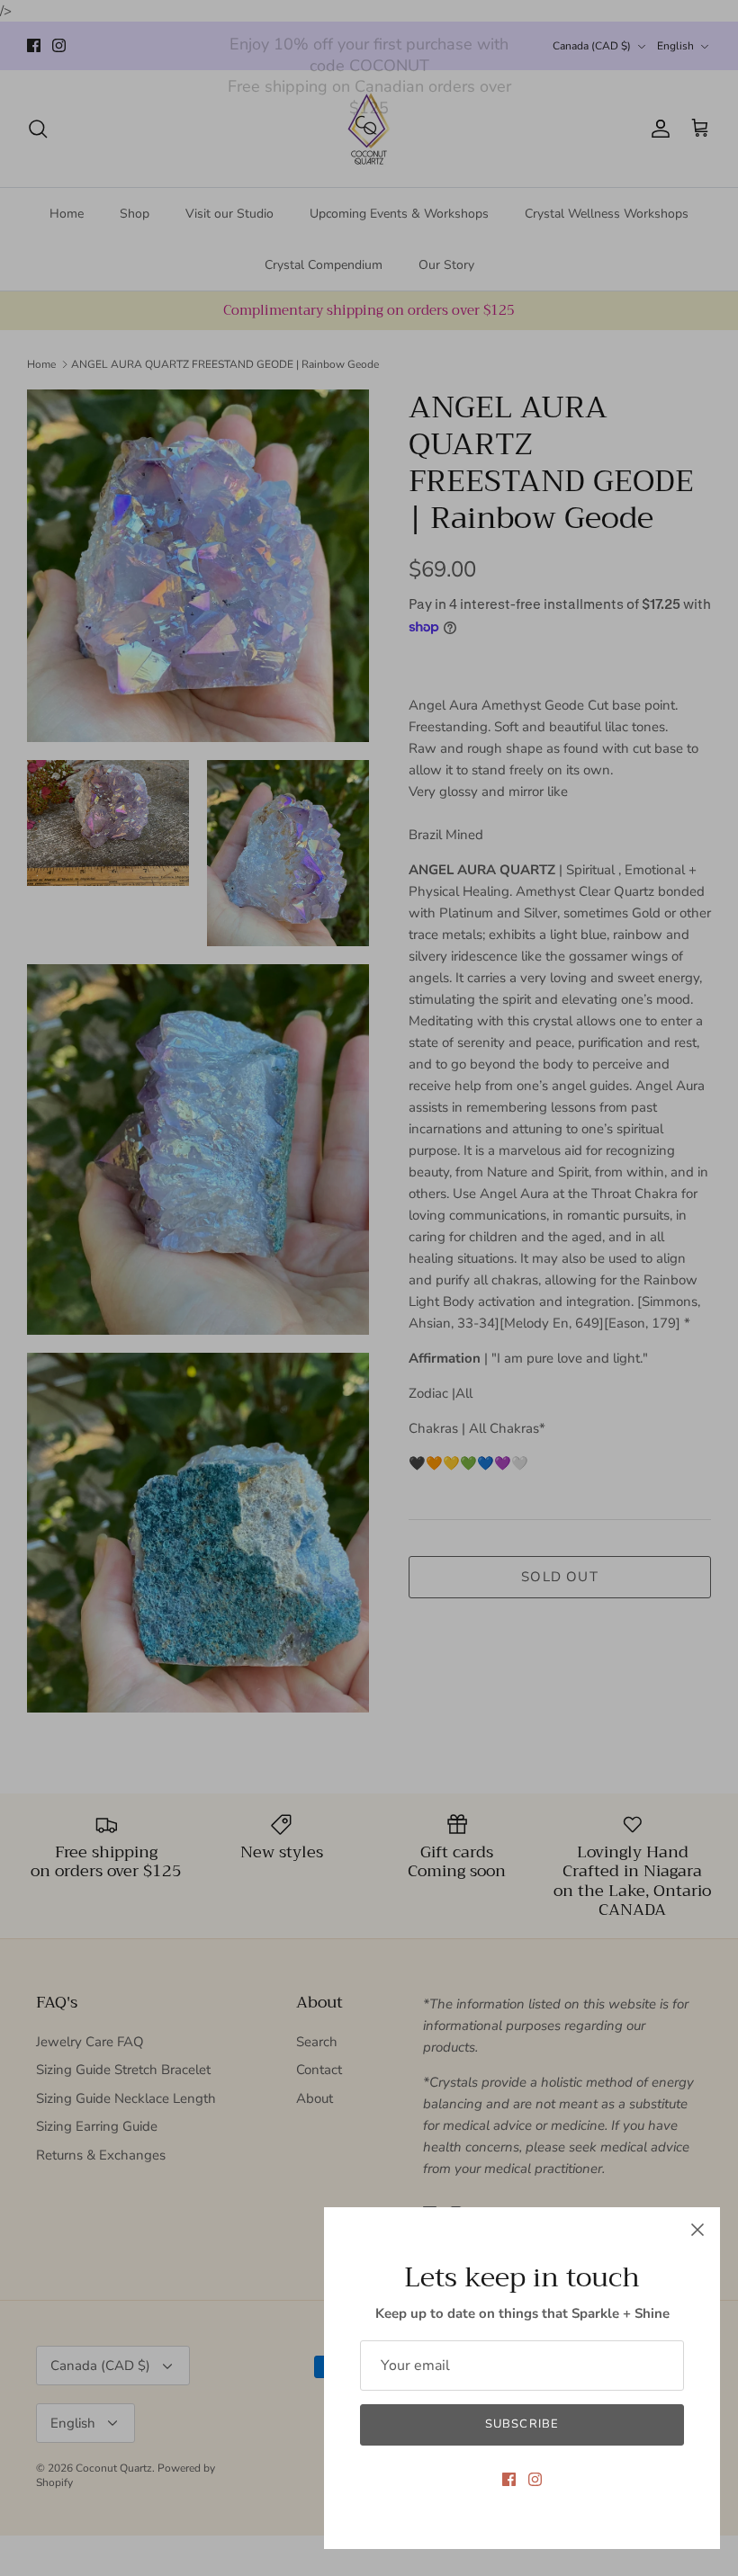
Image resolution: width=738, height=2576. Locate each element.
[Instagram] (535, 2479)
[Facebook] (509, 2479)
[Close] (697, 2230)
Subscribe (522, 2424)
